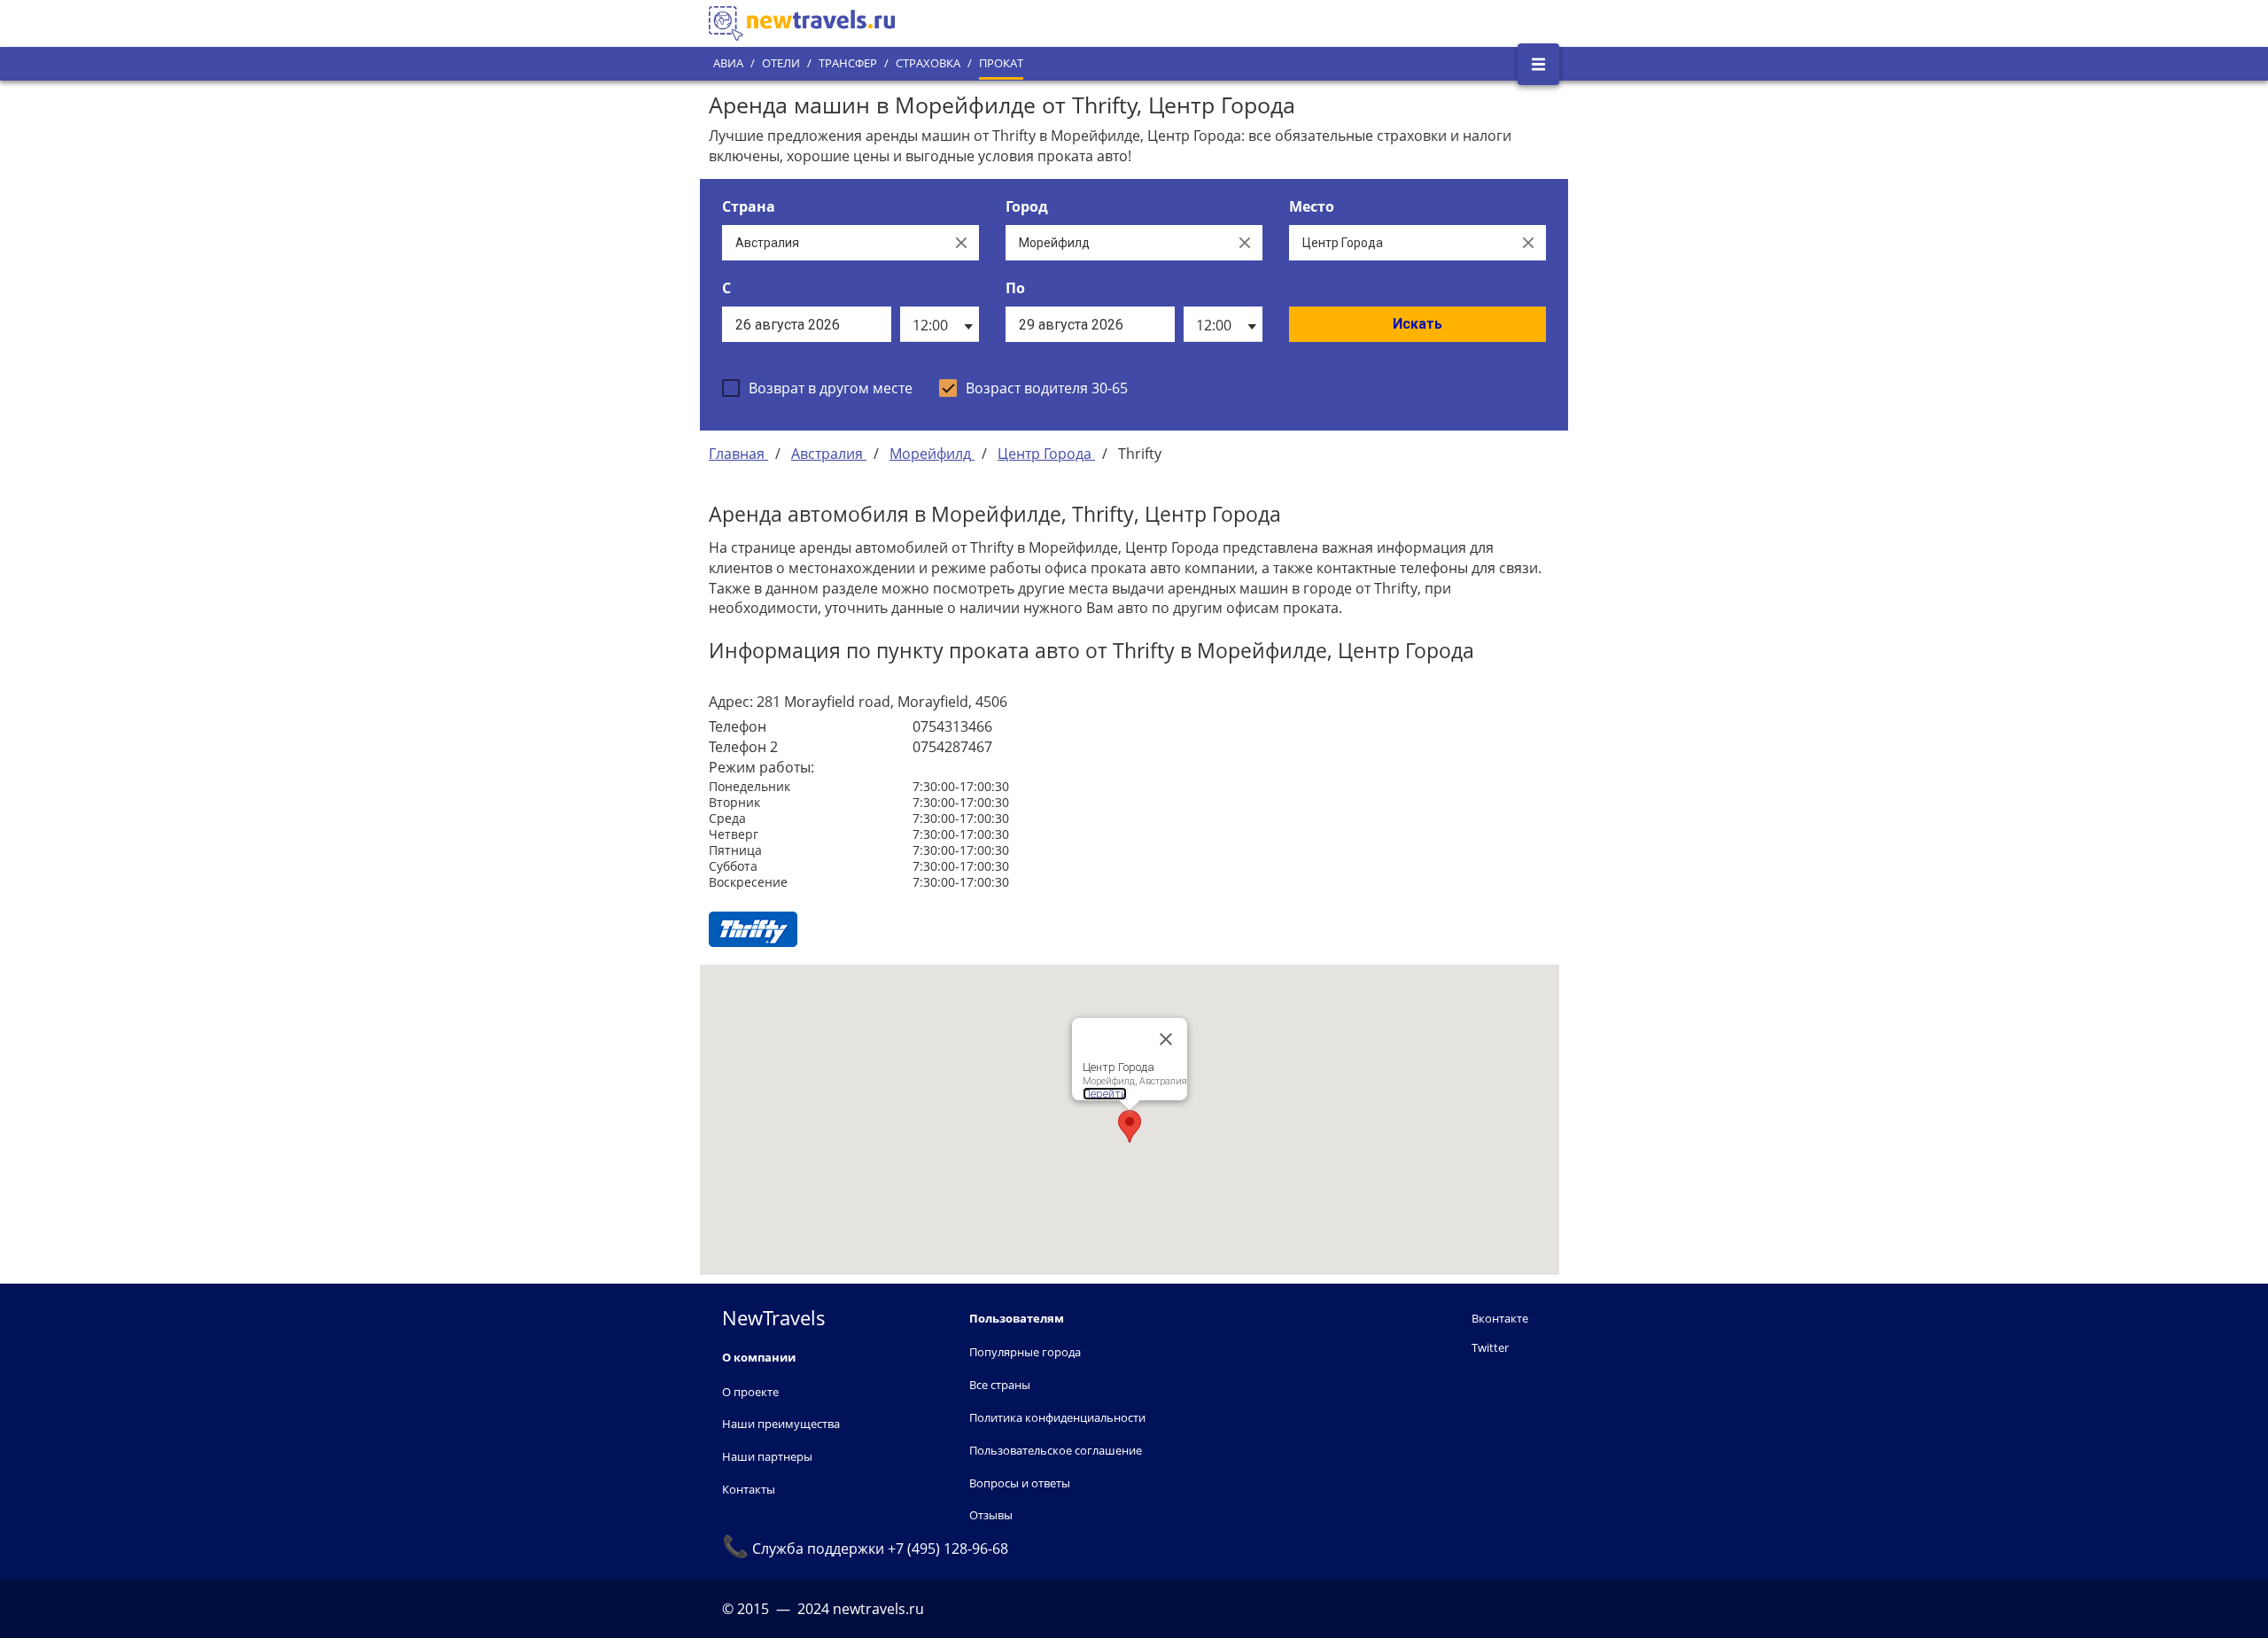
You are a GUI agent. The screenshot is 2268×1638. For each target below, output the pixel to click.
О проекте (750, 1392)
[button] (1130, 1126)
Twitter (1490, 1347)
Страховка (928, 63)
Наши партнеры (767, 1456)
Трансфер (848, 63)
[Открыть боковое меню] (1538, 64)
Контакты (749, 1489)
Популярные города (1025, 1352)
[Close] (1166, 1039)
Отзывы (991, 1515)
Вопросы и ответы (1020, 1483)
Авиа (728, 63)
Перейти (1105, 1094)
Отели (781, 63)
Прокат (1001, 63)
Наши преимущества (781, 1424)
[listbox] (940, 324)
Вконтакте (1500, 1318)
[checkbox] (817, 388)
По (1015, 288)
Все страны (1000, 1385)
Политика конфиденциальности (1057, 1417)
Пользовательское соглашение (1056, 1450)
